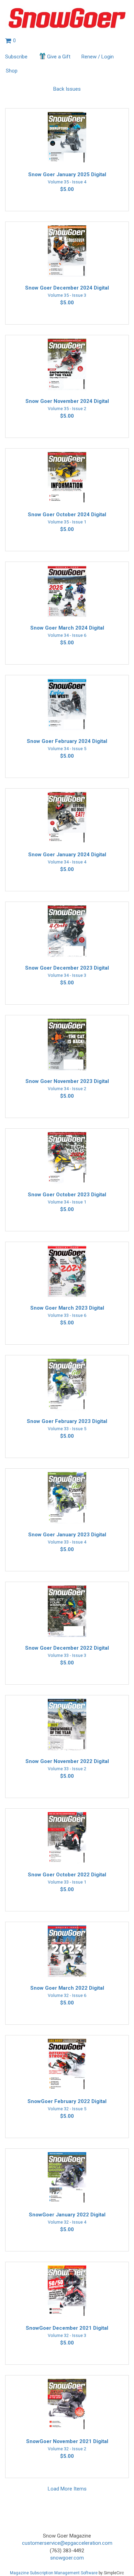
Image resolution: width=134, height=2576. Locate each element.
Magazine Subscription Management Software (54, 2573)
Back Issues (67, 89)
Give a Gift (59, 57)
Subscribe (16, 57)
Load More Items (67, 2489)
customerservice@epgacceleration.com (67, 2543)
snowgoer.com (67, 2558)
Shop (12, 71)
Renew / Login (98, 57)
